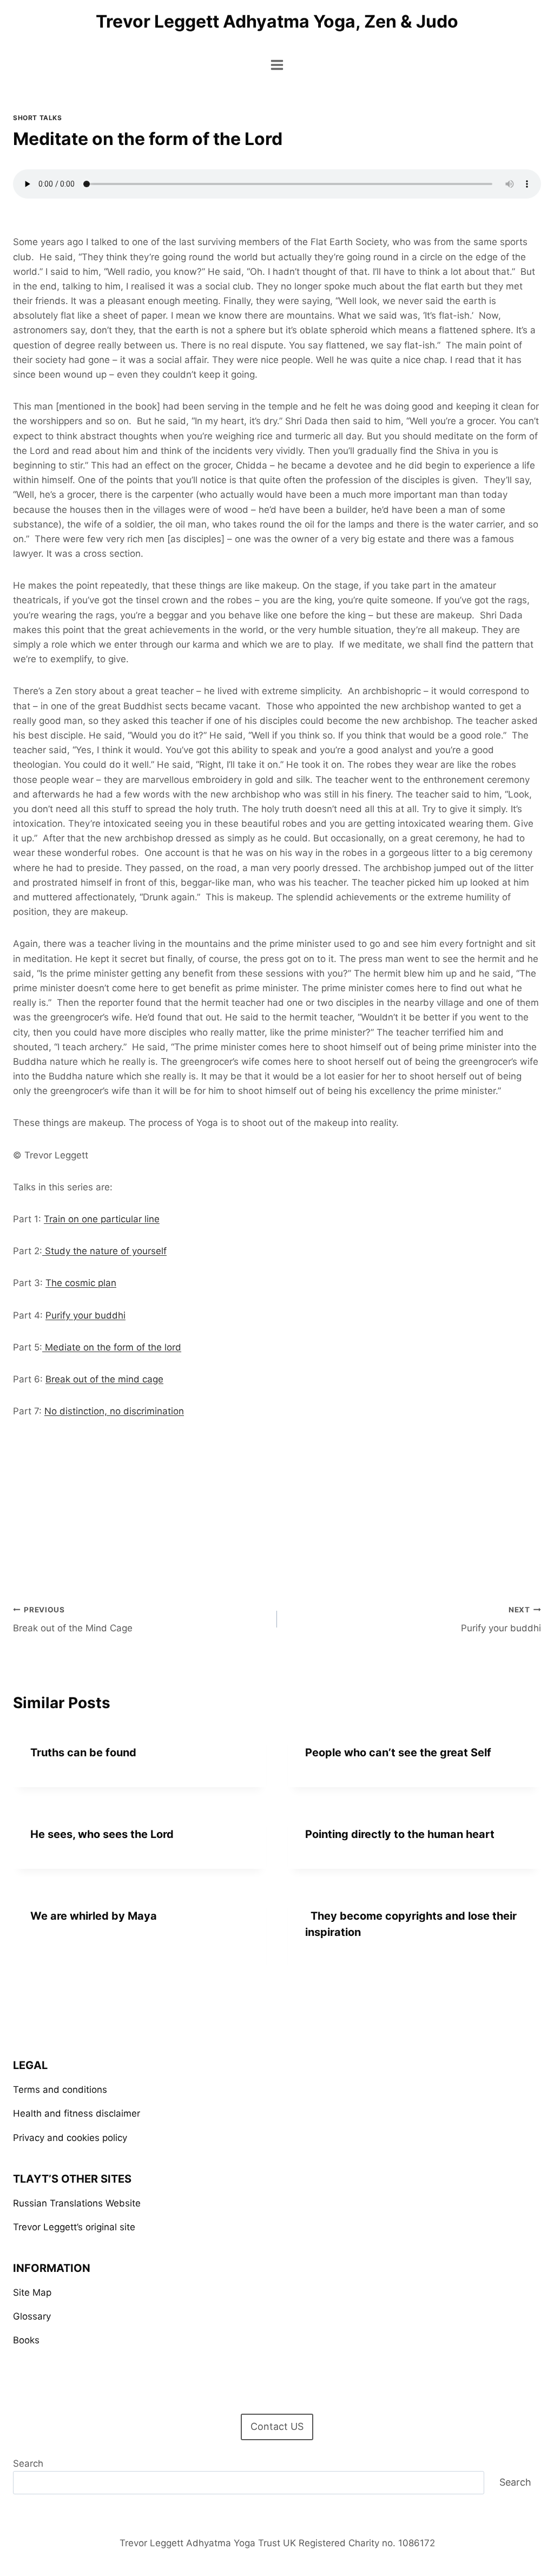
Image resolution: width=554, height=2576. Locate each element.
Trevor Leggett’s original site (74, 2227)
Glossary (32, 2316)
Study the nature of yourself (104, 1251)
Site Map (32, 2292)
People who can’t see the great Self (398, 1753)
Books (26, 2340)
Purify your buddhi (85, 1315)
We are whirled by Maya (94, 1916)
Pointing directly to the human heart (400, 1834)
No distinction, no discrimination (114, 1411)
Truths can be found (83, 1753)
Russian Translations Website (77, 2203)
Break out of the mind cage (104, 1379)
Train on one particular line (102, 1219)
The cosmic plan (81, 1283)
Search (28, 2463)
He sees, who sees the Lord (102, 1834)
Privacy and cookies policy (70, 2138)
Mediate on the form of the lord (112, 1347)
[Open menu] (277, 65)
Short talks (38, 118)
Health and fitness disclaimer (77, 2113)
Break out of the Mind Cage (73, 1620)
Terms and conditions (60, 2090)
